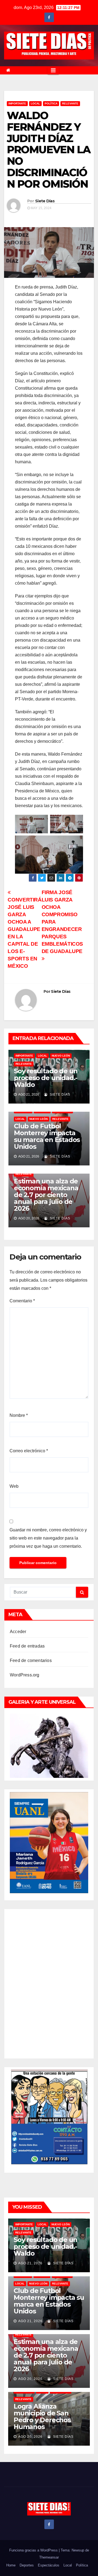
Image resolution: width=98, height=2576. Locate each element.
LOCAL (35, 103)
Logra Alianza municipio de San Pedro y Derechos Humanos (42, 2416)
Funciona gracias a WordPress (34, 2550)
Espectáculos (49, 2565)
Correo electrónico (29, 1451)
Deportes (27, 2565)
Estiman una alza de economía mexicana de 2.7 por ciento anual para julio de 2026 (46, 1195)
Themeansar (49, 2557)
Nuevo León (61, 1056)
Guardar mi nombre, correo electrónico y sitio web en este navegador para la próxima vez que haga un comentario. (48, 1538)
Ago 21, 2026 (30, 2263)
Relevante (70, 103)
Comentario (22, 1301)
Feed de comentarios (31, 1660)
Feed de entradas (27, 1646)
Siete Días (45, 201)
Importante (17, 103)
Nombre (19, 1415)
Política (51, 103)
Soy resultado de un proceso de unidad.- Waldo (46, 1078)
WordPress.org (25, 1675)
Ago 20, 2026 (30, 2379)
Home (11, 2565)
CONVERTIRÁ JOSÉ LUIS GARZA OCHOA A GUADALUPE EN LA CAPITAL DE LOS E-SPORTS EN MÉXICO (24, 933)
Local (68, 2565)
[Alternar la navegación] (53, 70)
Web (14, 1486)
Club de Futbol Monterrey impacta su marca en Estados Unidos (47, 1136)
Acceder (18, 1632)
